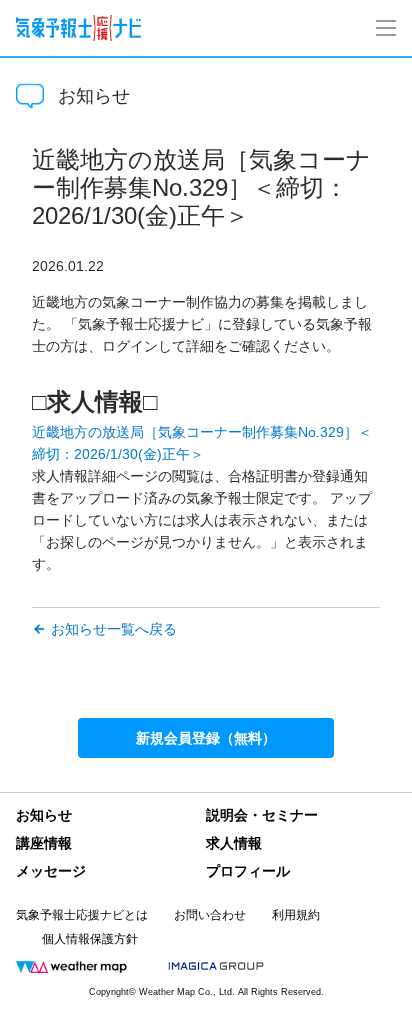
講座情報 (44, 843)
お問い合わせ (210, 915)
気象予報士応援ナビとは (82, 915)
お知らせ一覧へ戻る (114, 629)
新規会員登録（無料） (206, 738)
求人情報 (234, 843)
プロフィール (248, 871)
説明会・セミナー (262, 815)
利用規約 (296, 915)
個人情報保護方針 (90, 939)
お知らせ (44, 815)
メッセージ (51, 871)
